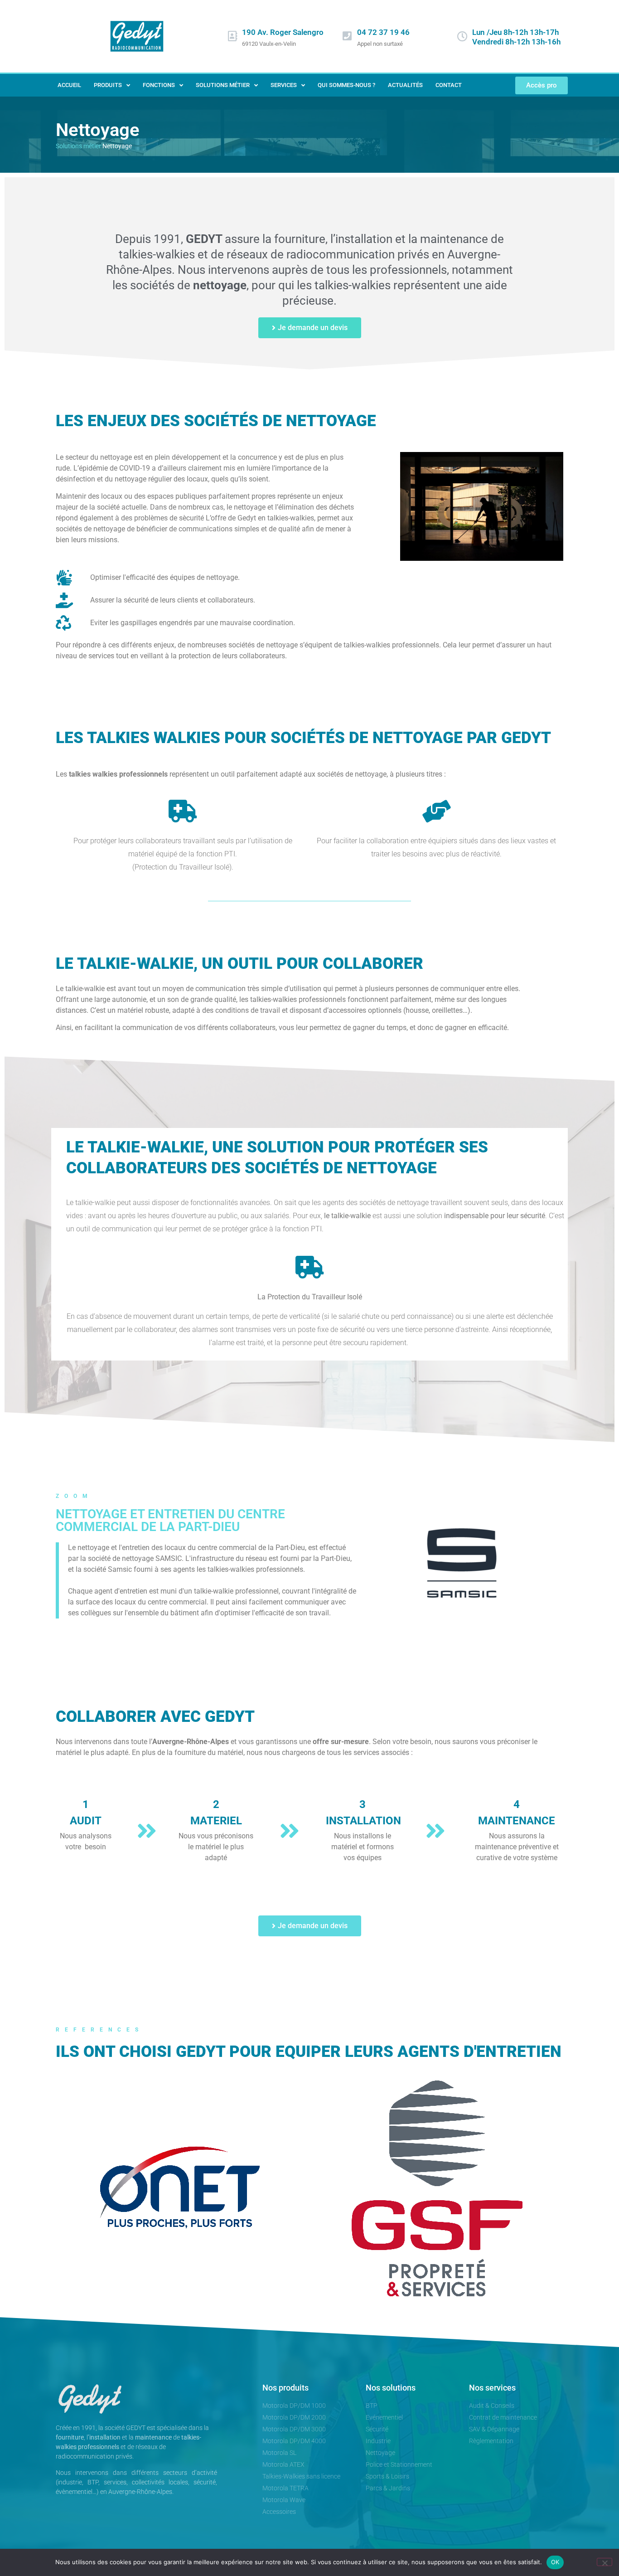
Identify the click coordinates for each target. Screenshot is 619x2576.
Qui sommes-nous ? (346, 85)
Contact (449, 85)
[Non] (604, 2562)
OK (555, 2562)
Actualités (405, 85)
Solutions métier (223, 85)
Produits (108, 85)
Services (284, 85)
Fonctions (159, 85)
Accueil (69, 85)
